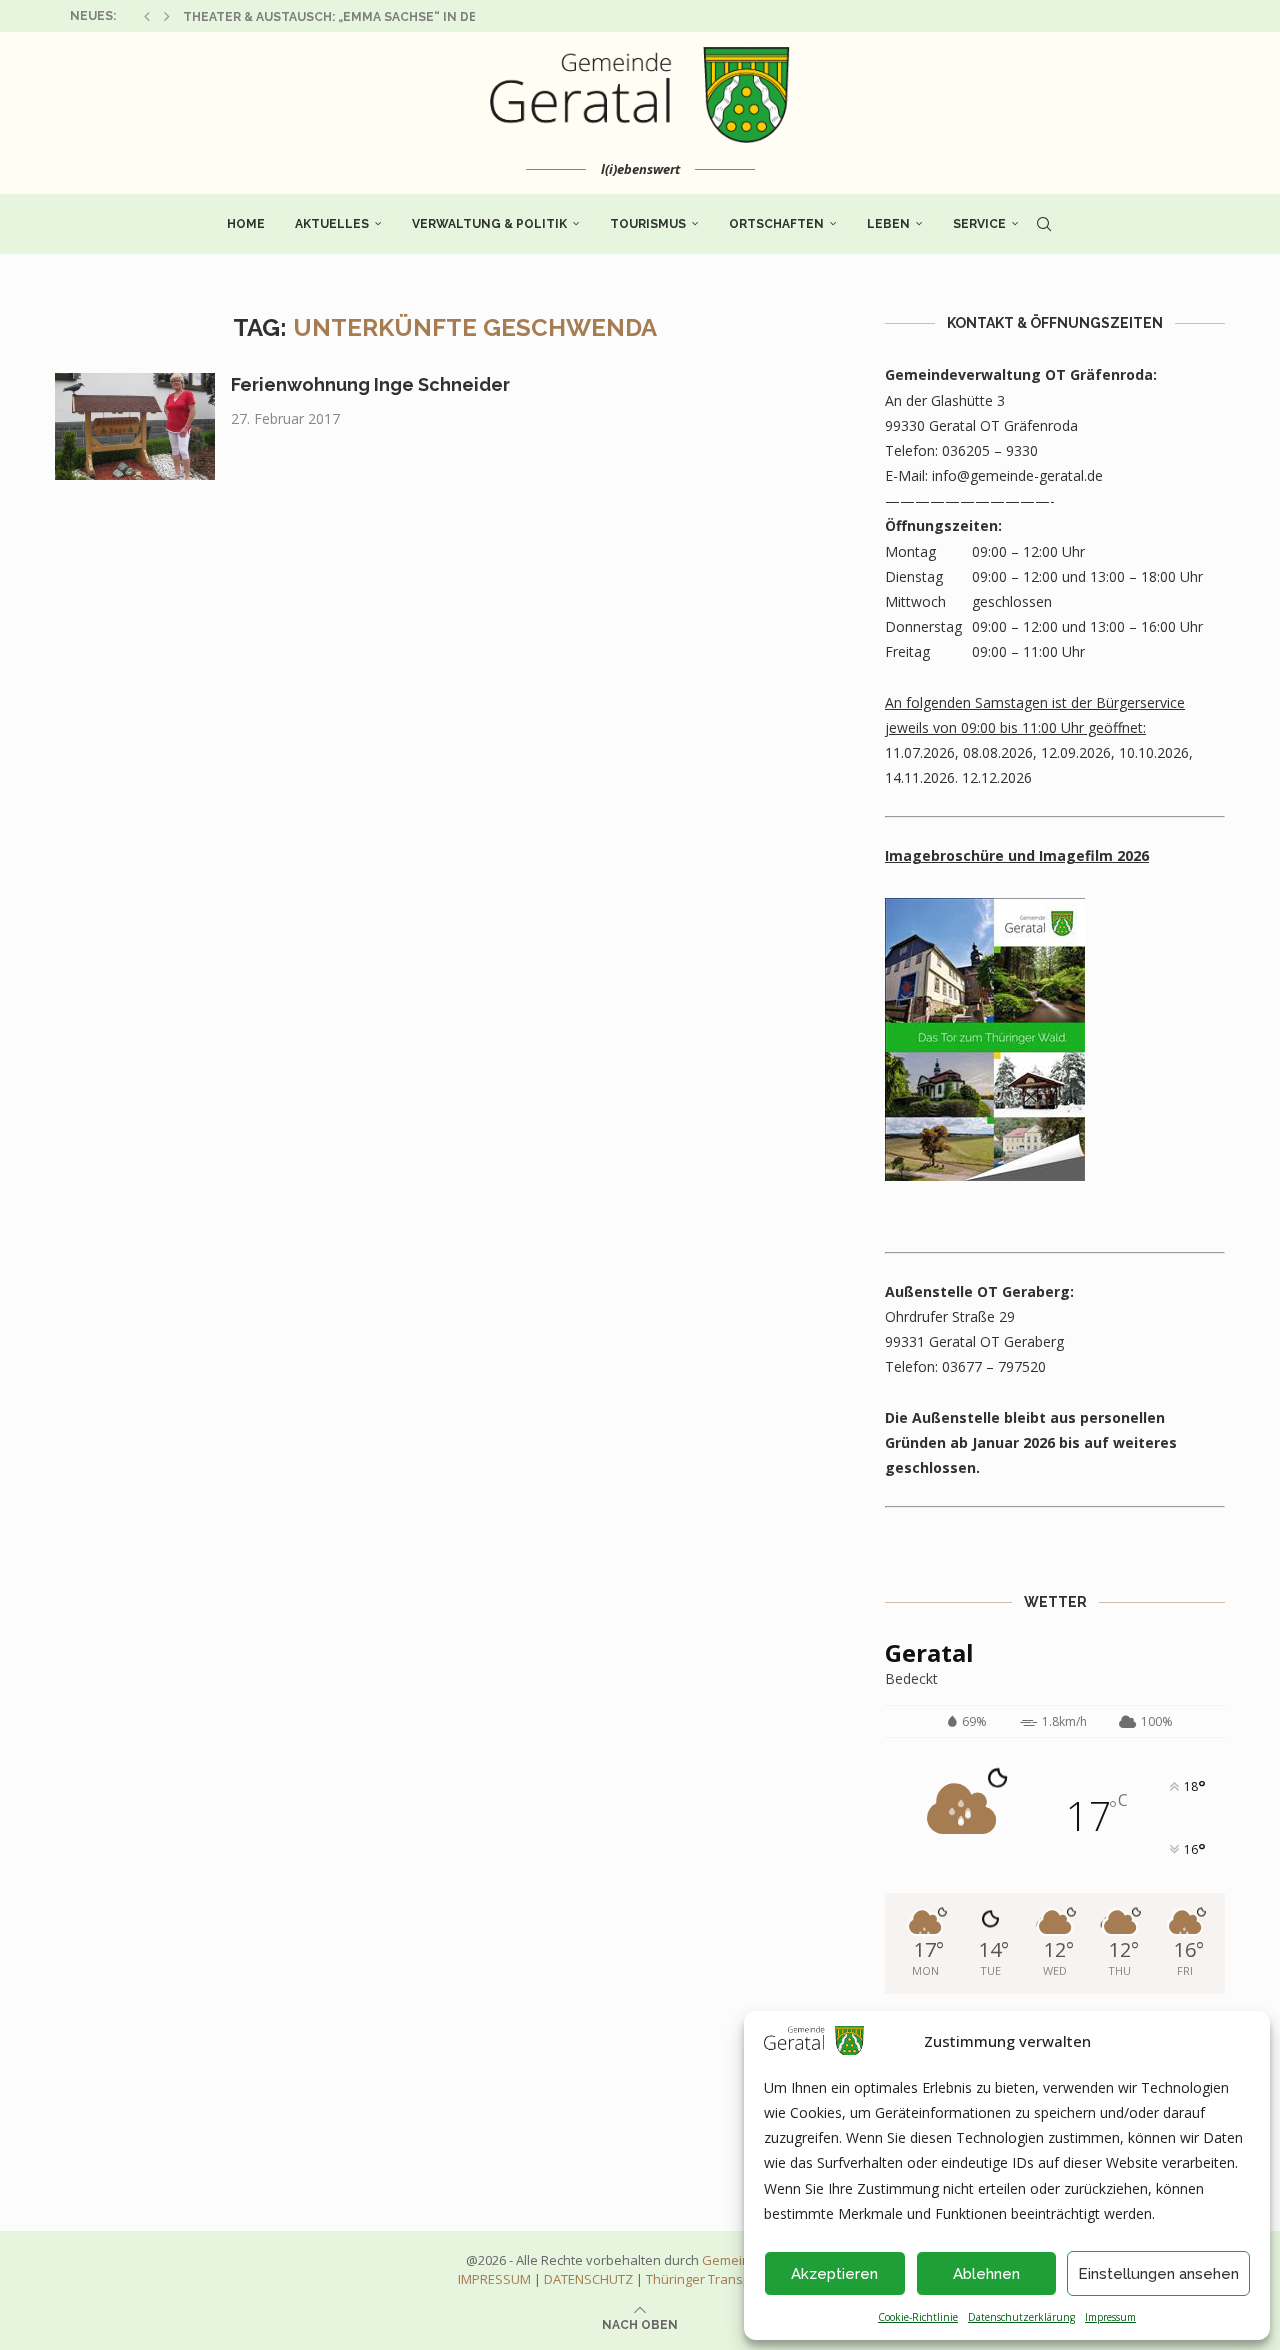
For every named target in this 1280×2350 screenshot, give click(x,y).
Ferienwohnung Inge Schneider (370, 384)
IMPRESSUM (494, 2279)
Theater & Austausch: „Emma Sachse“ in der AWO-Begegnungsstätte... (428, 17)
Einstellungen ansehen (1158, 2274)
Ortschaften (776, 224)
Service (979, 224)
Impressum (1110, 2317)
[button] (147, 16)
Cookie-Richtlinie (918, 2317)
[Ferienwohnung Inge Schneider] (135, 426)
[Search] (1044, 224)
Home (246, 224)
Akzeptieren (834, 2274)
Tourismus (648, 224)
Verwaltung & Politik (489, 224)
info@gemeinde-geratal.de (1017, 475)
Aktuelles (332, 224)
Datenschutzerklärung (1021, 2317)
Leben (888, 224)
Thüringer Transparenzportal (734, 2279)
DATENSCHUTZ (588, 2279)
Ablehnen (986, 2274)
